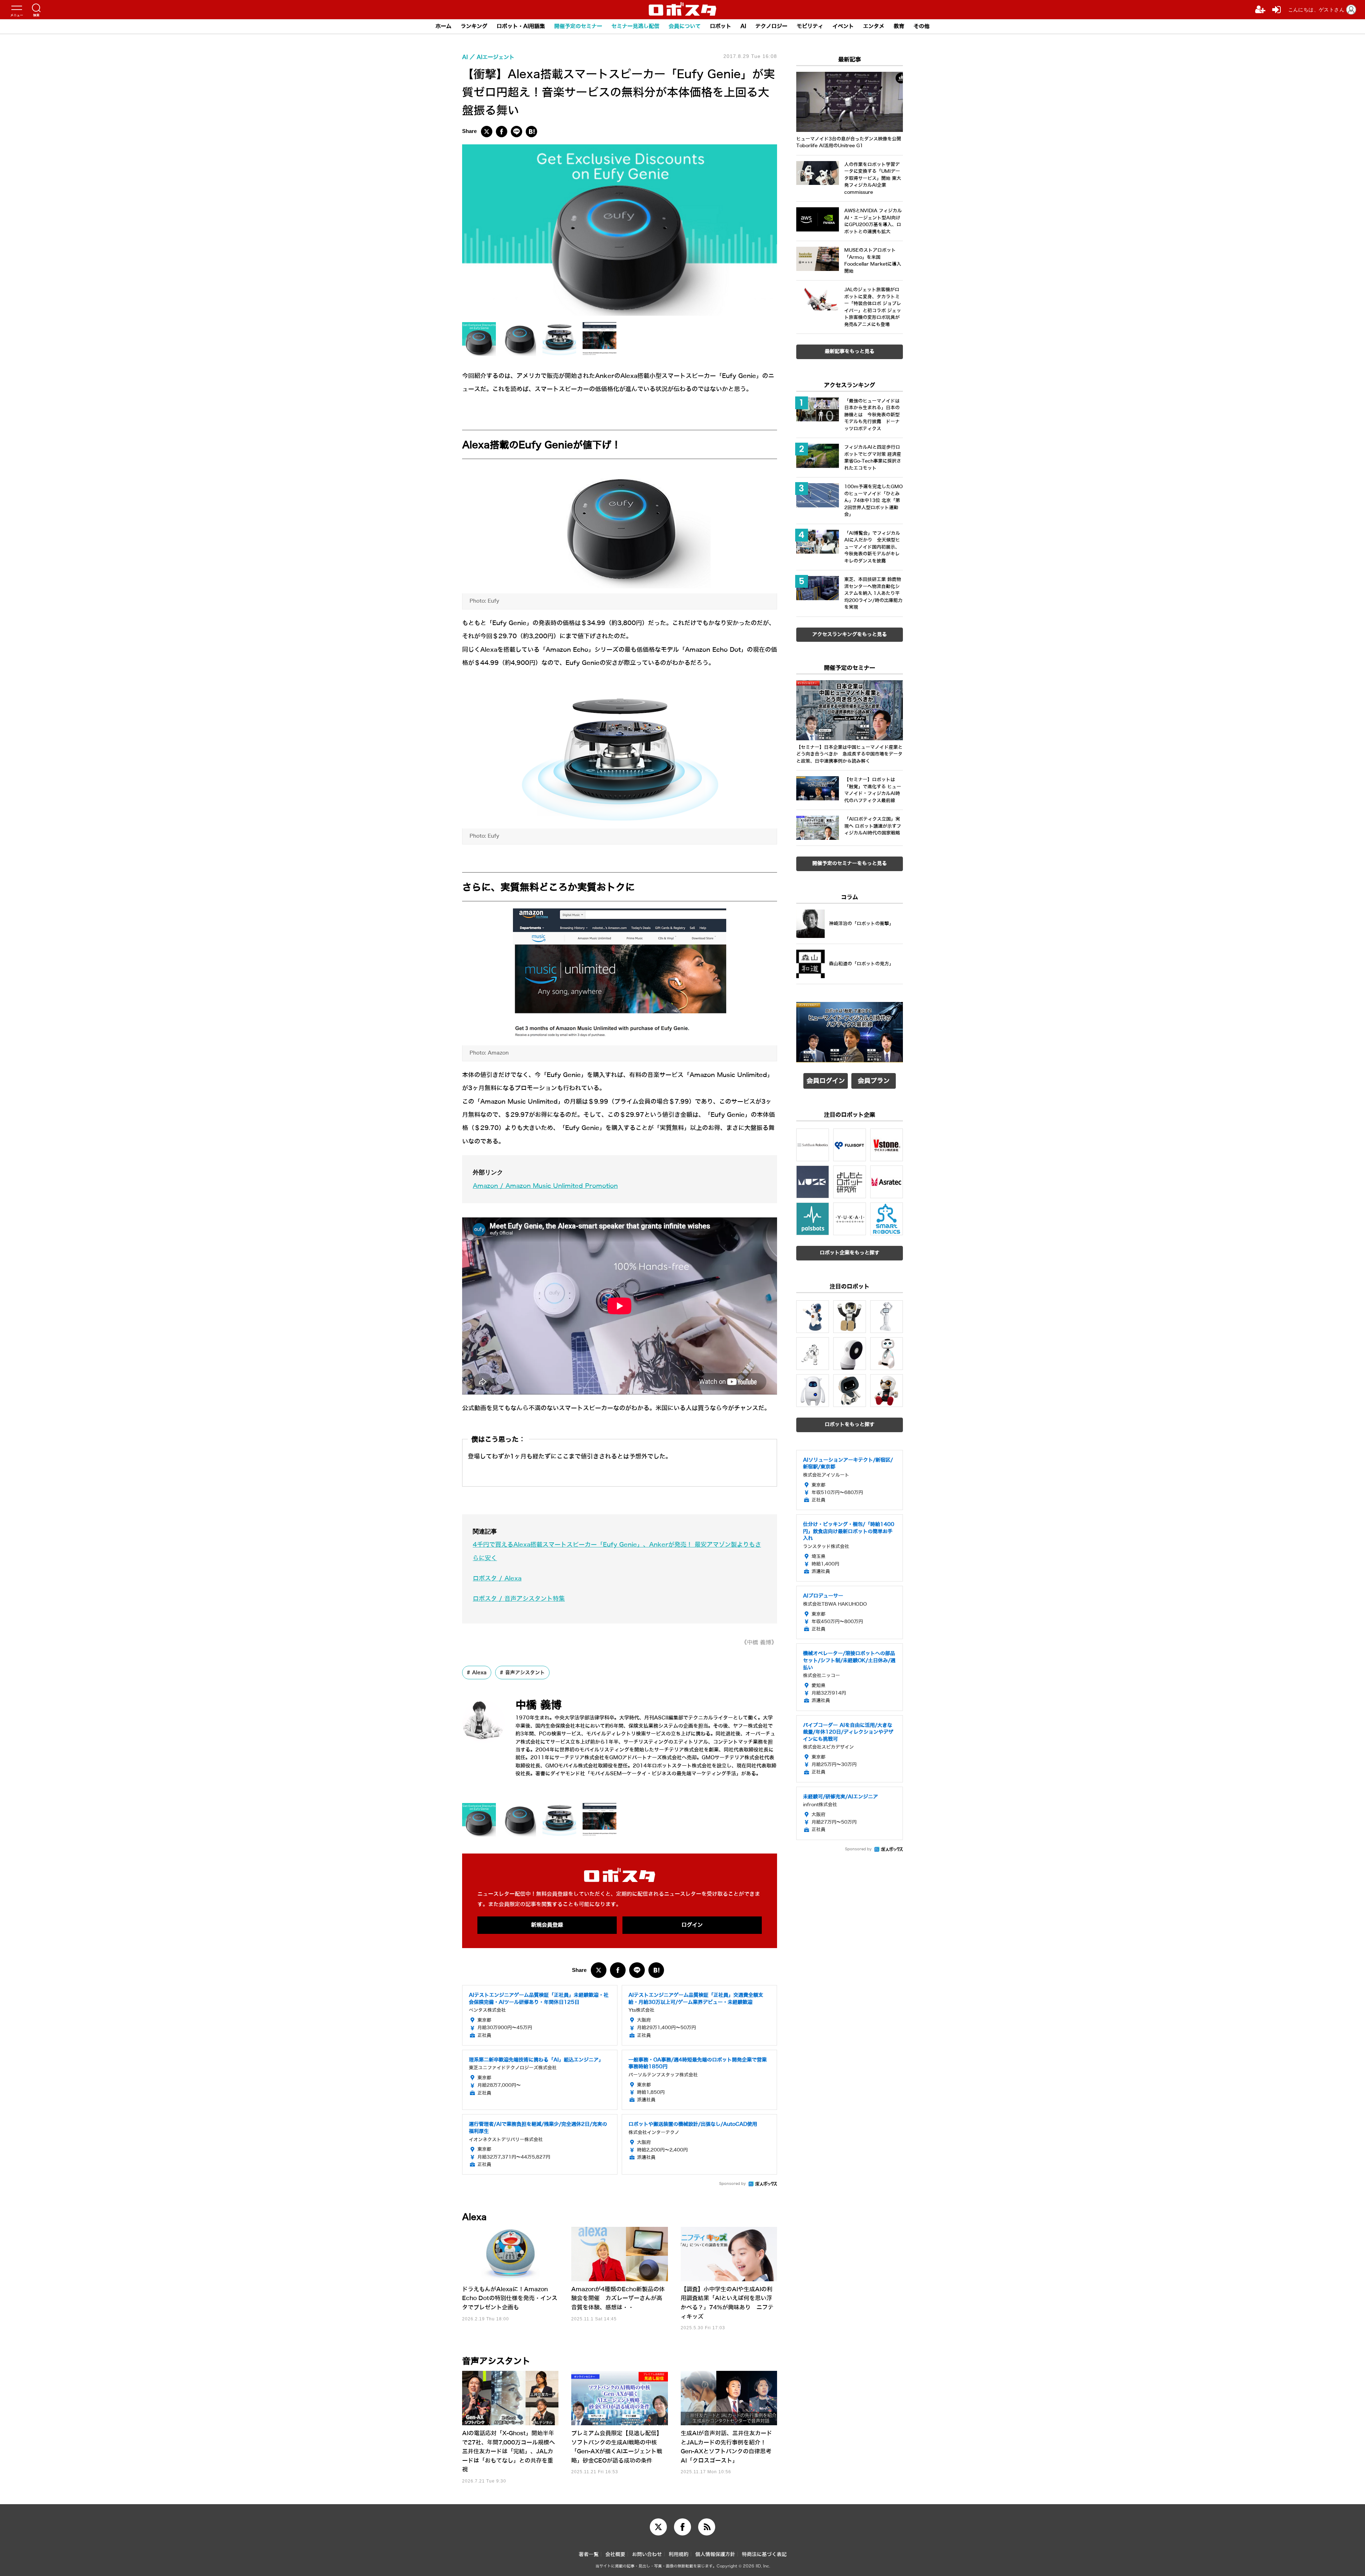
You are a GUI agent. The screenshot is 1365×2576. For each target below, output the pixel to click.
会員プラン (874, 1081)
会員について (685, 26)
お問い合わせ (647, 2554)
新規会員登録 (547, 1925)
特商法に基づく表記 (764, 2554)
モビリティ (810, 26)
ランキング (474, 26)
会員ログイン (826, 1081)
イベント (843, 26)
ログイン (692, 1925)
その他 (922, 26)
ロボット (721, 26)
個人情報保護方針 (715, 2554)
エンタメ (874, 26)
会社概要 (615, 2554)
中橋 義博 (539, 1705)
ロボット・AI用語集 (521, 26)
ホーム (443, 26)
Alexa (479, 1673)
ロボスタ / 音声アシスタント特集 (519, 1599)
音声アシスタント (525, 1673)
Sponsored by (732, 2184)
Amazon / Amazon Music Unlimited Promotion (545, 1186)
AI (743, 26)
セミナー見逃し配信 (635, 26)
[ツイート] (487, 132)
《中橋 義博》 (759, 1642)
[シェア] (502, 132)
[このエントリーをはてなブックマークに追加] (531, 132)
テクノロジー (771, 26)
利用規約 (679, 2554)
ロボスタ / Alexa (497, 1578)
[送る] (516, 132)
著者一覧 (589, 2554)
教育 (899, 26)
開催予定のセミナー (578, 26)
